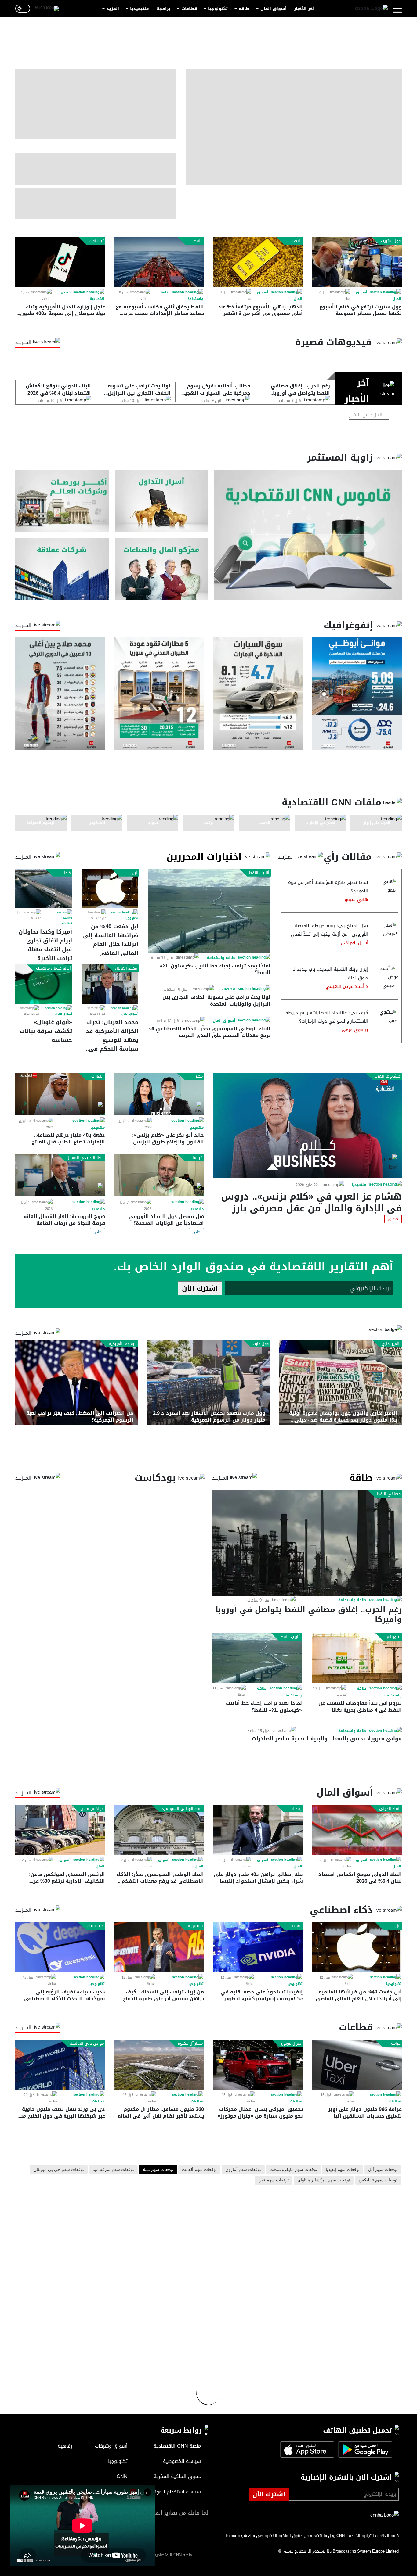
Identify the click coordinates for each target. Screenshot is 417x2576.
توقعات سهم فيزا (274, 2180)
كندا (67, 873)
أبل (134, 873)
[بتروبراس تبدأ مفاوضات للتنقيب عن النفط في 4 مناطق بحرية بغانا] (357, 1658)
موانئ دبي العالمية (87, 2043)
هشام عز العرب (388, 1076)
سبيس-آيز (194, 1926)
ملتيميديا (140, 9)
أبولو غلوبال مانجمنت (53, 968)
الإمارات (98, 1076)
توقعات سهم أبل (383, 2170)
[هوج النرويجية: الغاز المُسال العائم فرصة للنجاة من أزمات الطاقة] (60, 1175)
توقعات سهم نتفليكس (378, 2180)
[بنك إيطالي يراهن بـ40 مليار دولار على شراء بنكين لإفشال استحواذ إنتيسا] (258, 1830)
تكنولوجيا (218, 9)
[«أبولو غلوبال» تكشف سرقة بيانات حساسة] (44, 984)
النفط (198, 241)
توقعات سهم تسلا (158, 2170)
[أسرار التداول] (162, 501)
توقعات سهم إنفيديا (343, 2170)
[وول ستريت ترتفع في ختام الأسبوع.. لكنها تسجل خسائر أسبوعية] (357, 262)
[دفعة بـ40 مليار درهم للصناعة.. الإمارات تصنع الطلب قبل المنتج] (60, 1094)
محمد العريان (126, 968)
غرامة (396, 2043)
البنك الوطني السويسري (182, 1809)
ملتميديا (359, 1185)
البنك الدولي (390, 1809)
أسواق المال (274, 9)
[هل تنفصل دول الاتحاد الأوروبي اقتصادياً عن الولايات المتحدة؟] (159, 1175)
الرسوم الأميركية (123, 1344)
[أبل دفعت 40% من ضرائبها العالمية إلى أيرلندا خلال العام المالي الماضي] (110, 888)
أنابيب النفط (259, 873)
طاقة (244, 9)
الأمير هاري (391, 1344)
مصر (199, 1076)
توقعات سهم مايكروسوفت (293, 2170)
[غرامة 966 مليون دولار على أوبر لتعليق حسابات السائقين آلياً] (357, 2065)
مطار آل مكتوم (190, 2043)
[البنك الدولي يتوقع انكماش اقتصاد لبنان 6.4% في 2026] (357, 1830)
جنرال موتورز (291, 2043)
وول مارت (261, 1344)
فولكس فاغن (92, 1809)
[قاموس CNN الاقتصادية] (308, 535)
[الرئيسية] (371, 9)
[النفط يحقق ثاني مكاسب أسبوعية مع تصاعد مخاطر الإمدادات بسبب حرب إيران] (159, 262)
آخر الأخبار (304, 9)
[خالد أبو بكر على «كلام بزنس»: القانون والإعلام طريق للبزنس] (159, 1094)
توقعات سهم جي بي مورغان (59, 2170)
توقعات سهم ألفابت (199, 2170)
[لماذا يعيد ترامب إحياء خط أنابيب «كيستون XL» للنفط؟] (209, 911)
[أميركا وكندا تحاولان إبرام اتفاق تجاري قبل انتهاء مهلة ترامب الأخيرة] (44, 888)
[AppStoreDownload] (307, 2450)
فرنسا (198, 1158)
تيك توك (97, 241)
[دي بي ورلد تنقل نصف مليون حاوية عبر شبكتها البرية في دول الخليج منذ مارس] (60, 2065)
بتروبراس (393, 1637)
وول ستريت (391, 241)
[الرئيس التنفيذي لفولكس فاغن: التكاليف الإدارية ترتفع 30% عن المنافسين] (60, 1830)
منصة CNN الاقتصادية (173, 2555)
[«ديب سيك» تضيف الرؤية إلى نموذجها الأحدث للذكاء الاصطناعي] (60, 1947)
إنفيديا (296, 1926)
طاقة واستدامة (221, 958)
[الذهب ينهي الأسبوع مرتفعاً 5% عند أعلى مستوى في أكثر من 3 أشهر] (258, 262)
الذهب (296, 241)
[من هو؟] (162, 569)
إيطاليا (296, 1809)
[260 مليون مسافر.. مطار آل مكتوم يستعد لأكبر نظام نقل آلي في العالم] (159, 2065)
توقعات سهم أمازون (243, 2170)
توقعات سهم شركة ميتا (113, 2170)
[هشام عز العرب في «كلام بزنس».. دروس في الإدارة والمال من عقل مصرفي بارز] (308, 1125)
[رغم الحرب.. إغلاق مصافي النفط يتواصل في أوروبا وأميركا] (307, 1543)
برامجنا (163, 9)
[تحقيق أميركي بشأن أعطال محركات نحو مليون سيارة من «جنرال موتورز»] (258, 2065)
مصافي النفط (389, 1494)
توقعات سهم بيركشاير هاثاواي (324, 2180)
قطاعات (189, 9)
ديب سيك (96, 1926)
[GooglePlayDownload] (364, 2450)
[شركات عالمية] (62, 569)
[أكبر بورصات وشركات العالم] (62, 501)
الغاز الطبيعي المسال (85, 1158)
